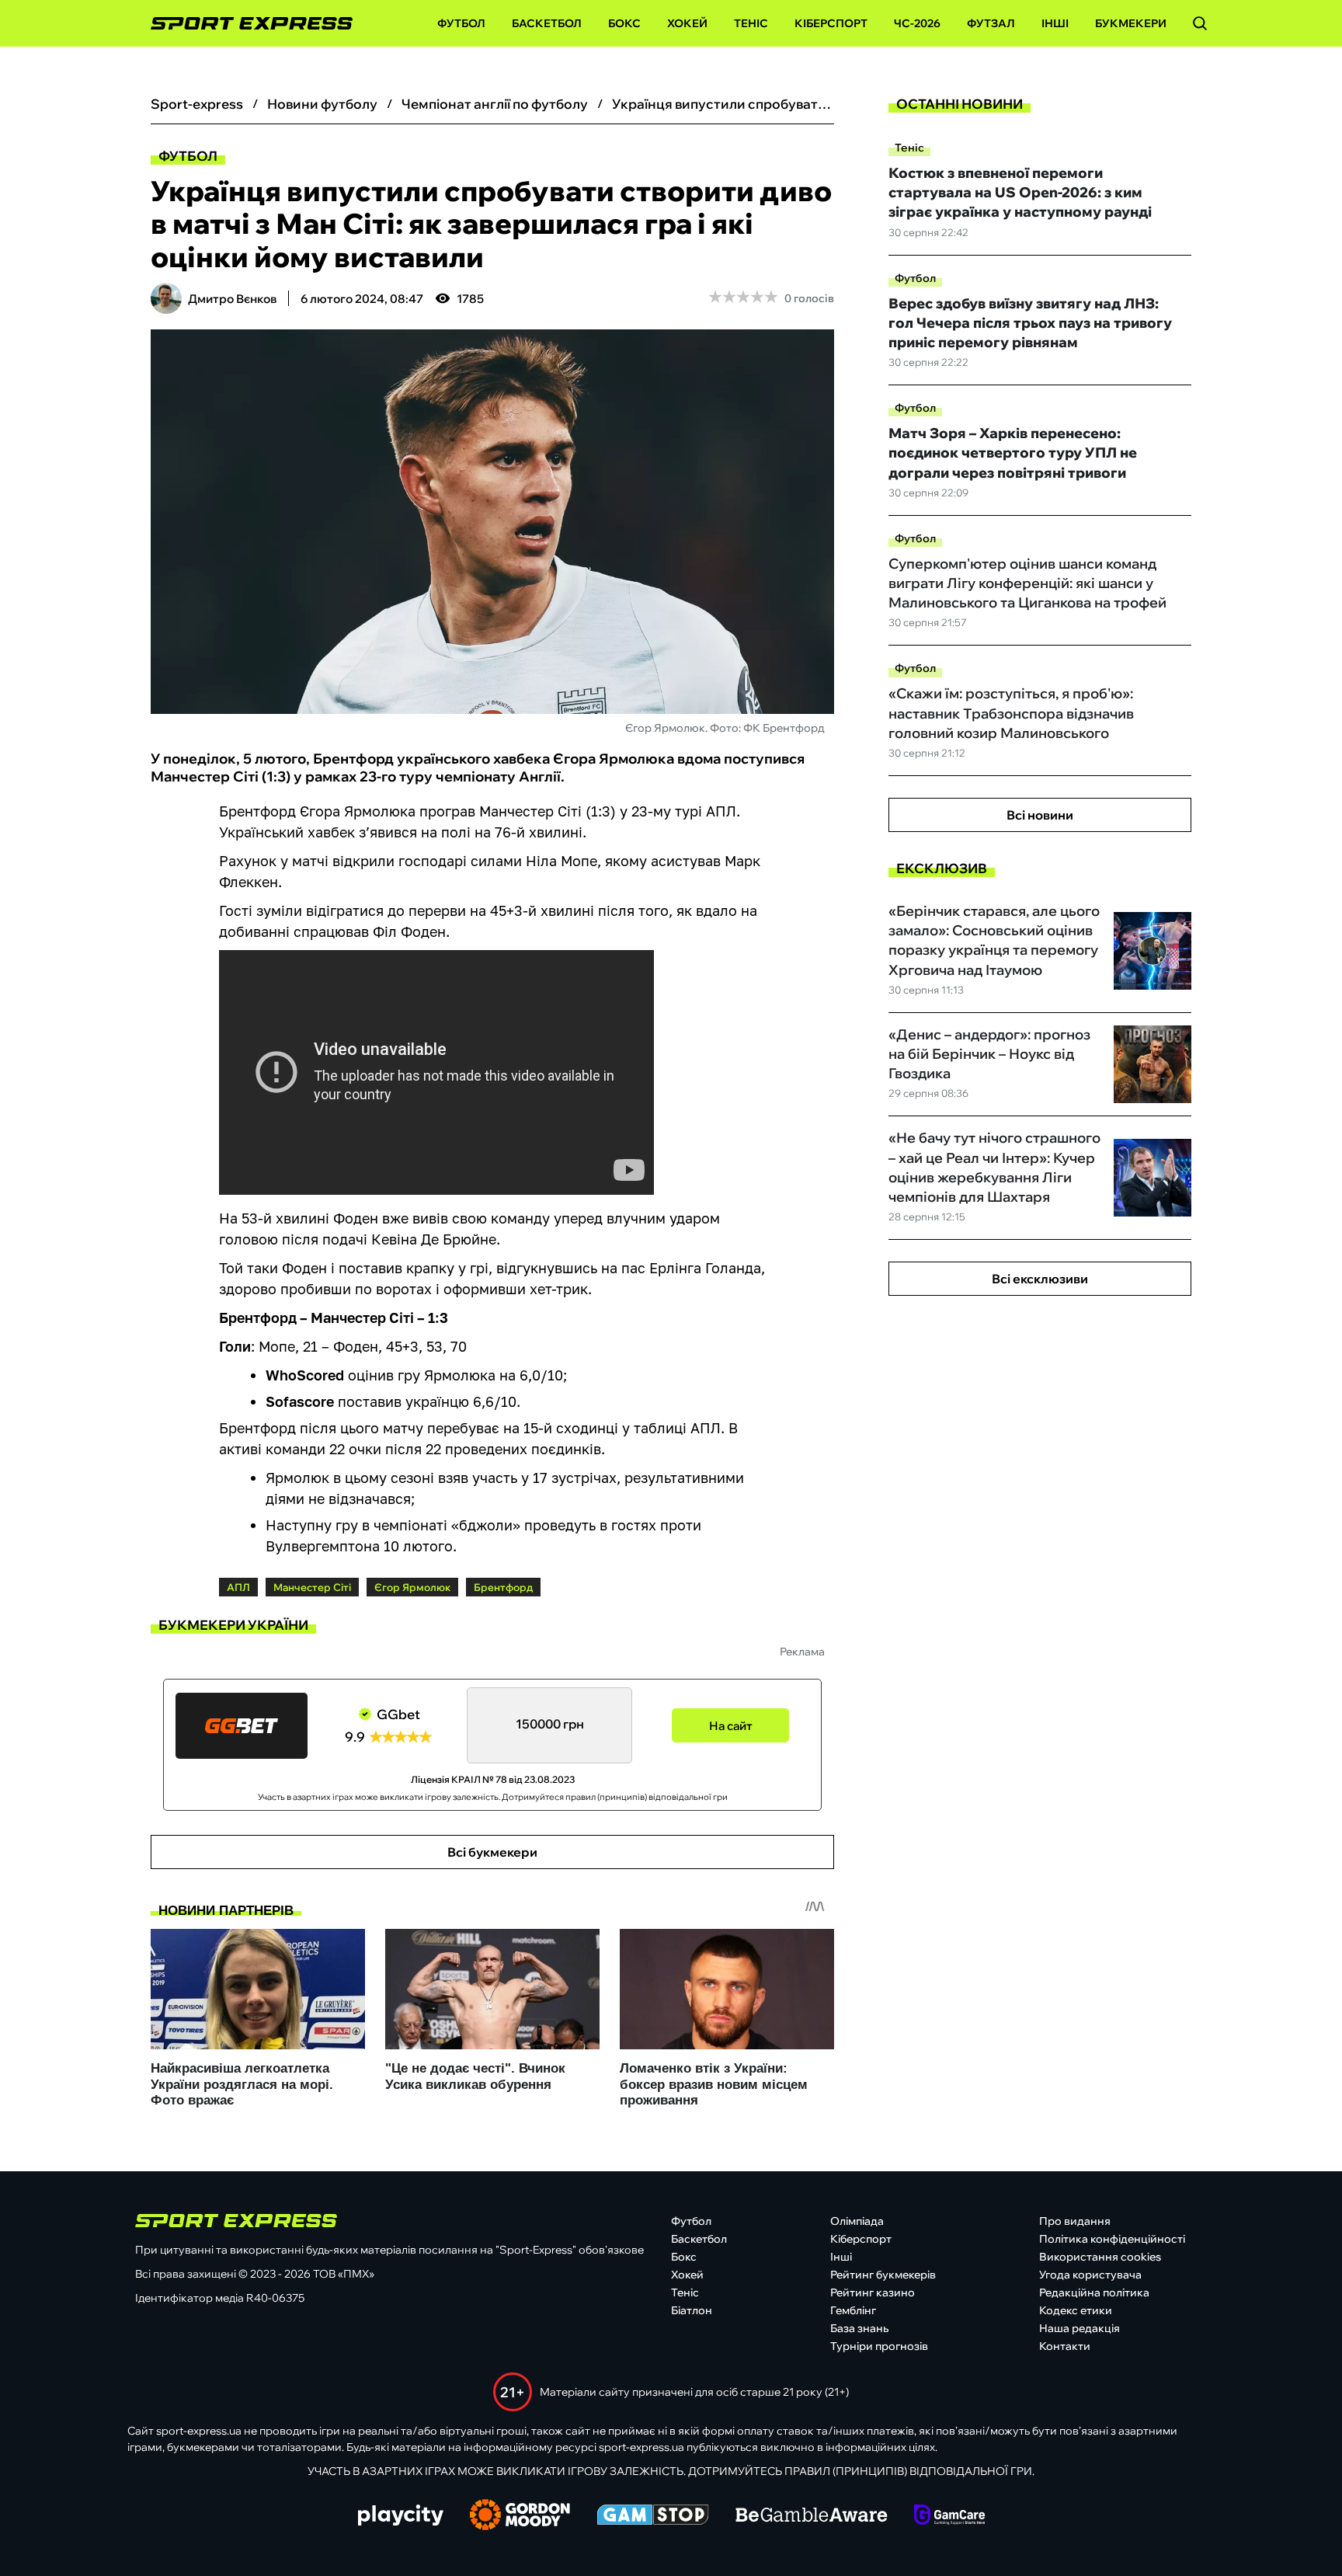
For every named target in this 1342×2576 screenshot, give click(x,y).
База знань (859, 2328)
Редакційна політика (1094, 2292)
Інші (1055, 23)
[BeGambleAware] (812, 2516)
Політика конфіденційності (1112, 2239)
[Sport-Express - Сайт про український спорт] (244, 24)
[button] (1200, 23)
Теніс (751, 23)
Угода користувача (1090, 2275)
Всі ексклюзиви (1040, 1279)
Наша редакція (1080, 2328)
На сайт (731, 1726)
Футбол (461, 23)
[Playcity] (401, 2517)
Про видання (1075, 2221)
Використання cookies (1100, 2257)
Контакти (1065, 2346)
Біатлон (692, 2310)
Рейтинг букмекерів (883, 2275)
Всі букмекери (492, 1852)
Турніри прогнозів (879, 2346)
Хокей (687, 23)
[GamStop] (653, 2516)
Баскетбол (547, 23)
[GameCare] (949, 2516)
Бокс (624, 23)
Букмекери (1131, 23)
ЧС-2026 (917, 23)
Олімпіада (857, 2221)
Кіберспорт (831, 23)
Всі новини (1040, 815)
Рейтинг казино (873, 2292)
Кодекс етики (1076, 2310)
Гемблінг (853, 2310)
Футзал (991, 23)
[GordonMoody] (520, 2516)
